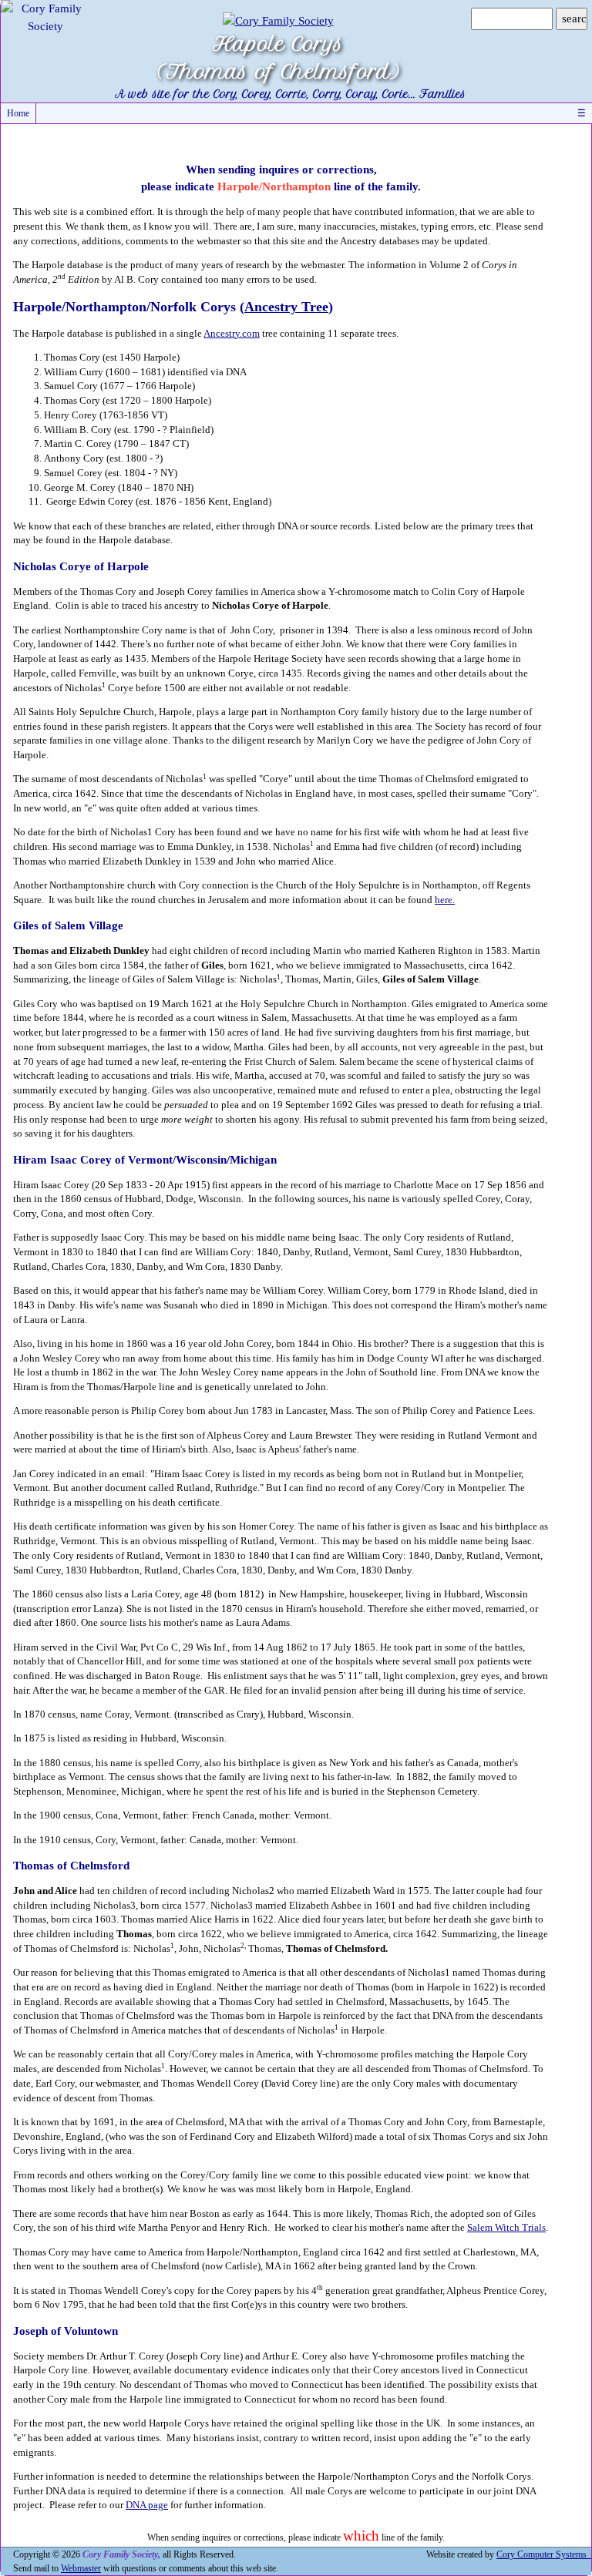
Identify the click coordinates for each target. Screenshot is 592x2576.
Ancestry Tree (286, 307)
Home (18, 113)
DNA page (147, 2505)
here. (445, 900)
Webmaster (81, 2568)
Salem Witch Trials (506, 2228)
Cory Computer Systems (544, 2554)
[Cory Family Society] (45, 16)
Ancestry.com (232, 334)
